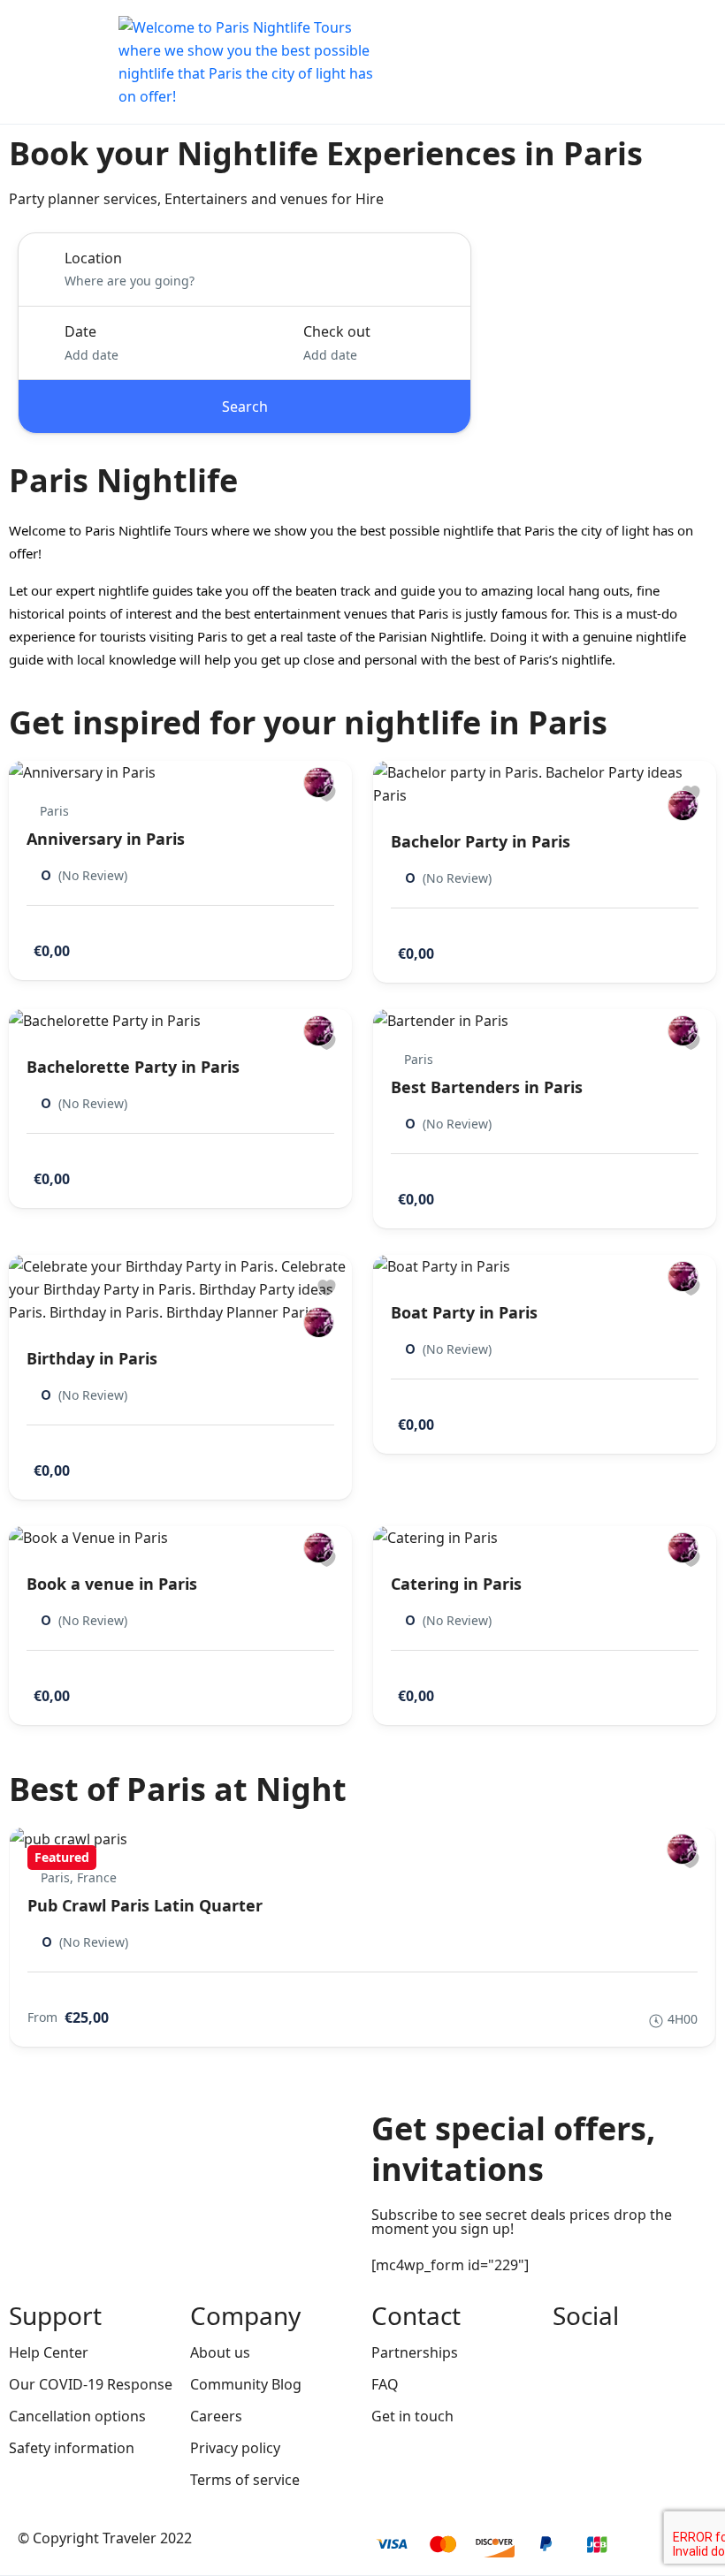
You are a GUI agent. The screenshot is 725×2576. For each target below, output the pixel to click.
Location (93, 258)
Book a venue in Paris (112, 1584)
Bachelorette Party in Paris (133, 1067)
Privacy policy (235, 2448)
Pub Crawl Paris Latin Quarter (145, 1905)
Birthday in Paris (92, 1358)
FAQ (385, 2384)
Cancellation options (77, 2416)
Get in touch (412, 2416)
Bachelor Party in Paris (481, 841)
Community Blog (246, 2384)
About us (220, 2352)
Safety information (72, 2448)
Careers (216, 2416)
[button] (648, 62)
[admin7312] (319, 783)
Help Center (49, 2352)
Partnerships (415, 2352)
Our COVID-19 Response (91, 2384)
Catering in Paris (456, 1584)
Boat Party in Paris (464, 1312)
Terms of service (245, 2480)
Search (245, 407)
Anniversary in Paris (106, 839)
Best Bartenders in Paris (487, 1087)
